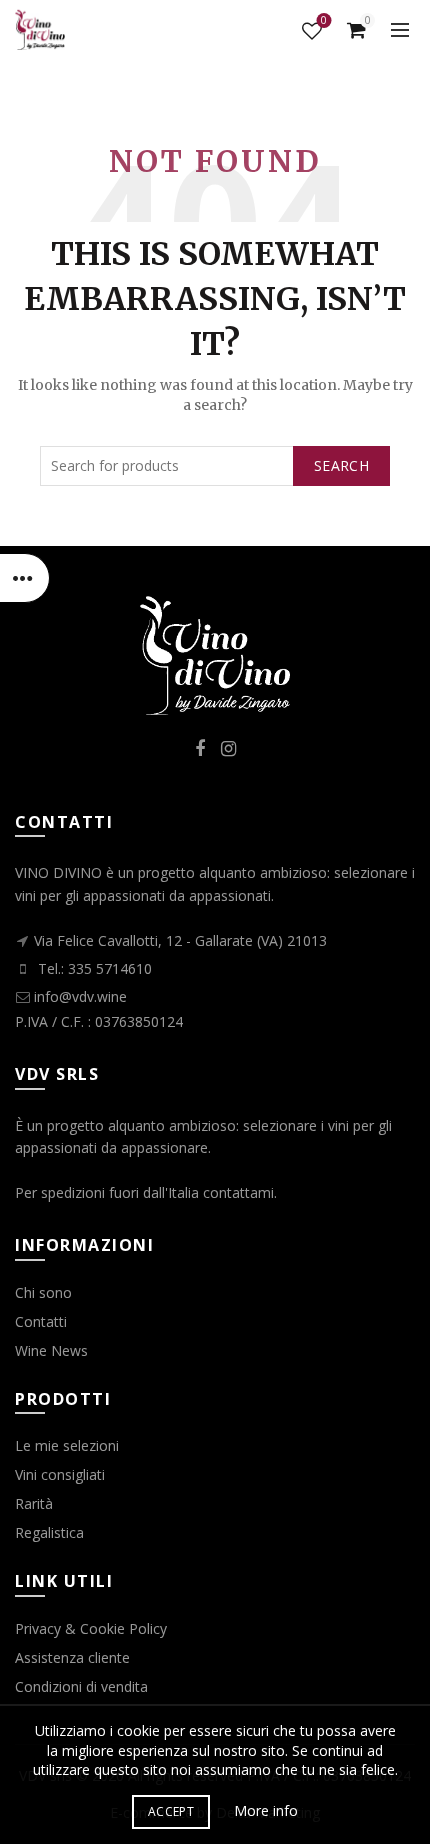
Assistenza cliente (72, 1657)
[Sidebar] (25, 578)
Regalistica (49, 1532)
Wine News (51, 1350)
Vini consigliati (60, 1474)
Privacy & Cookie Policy (91, 1628)
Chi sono (43, 1292)
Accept (171, 1811)
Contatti (41, 1321)
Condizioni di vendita (81, 1686)
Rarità (34, 1503)
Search (341, 465)
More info (266, 1810)
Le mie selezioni (67, 1445)
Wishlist (324, 21)
